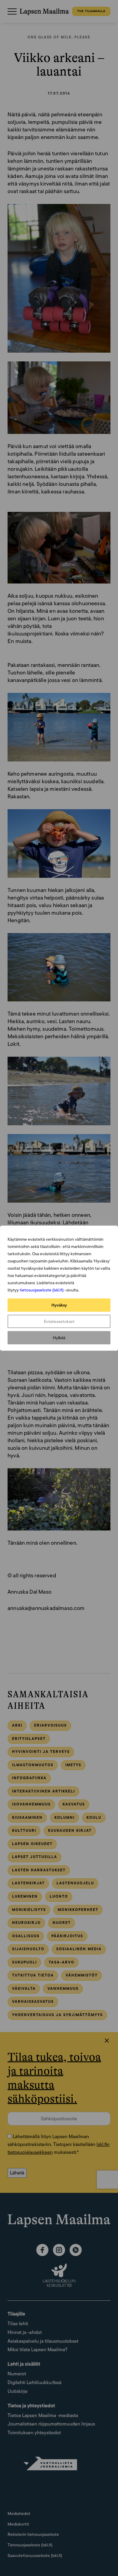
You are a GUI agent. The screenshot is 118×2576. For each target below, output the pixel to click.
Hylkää (59, 1338)
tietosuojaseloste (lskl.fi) (42, 1290)
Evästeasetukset (59, 1321)
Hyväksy (59, 1305)
